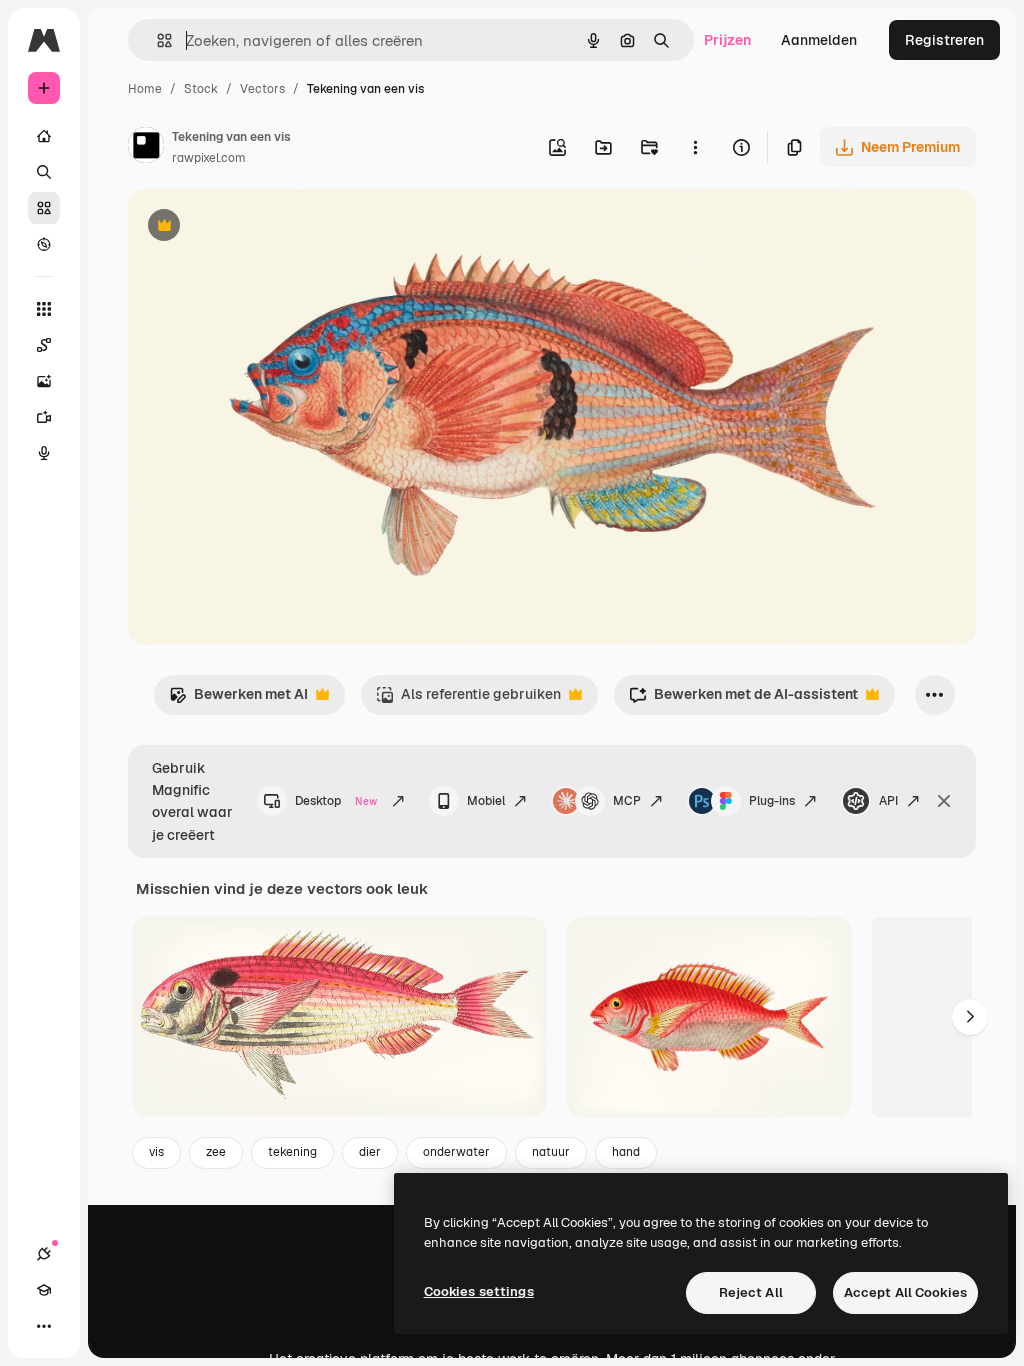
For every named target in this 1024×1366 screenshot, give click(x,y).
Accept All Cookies (905, 1292)
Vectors (262, 89)
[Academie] (44, 1290)
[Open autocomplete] (156, 40)
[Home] (44, 136)
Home (145, 89)
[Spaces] (44, 345)
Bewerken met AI (238, 699)
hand (626, 1152)
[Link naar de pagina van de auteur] (146, 148)
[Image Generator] (44, 381)
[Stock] (44, 208)
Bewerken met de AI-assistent (743, 699)
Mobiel (486, 801)
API (888, 801)
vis (156, 1152)
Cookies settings (479, 1291)
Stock (201, 89)
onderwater (456, 1152)
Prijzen (727, 40)
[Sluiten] (944, 801)
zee (216, 1152)
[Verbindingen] (44, 1254)
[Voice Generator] (44, 453)
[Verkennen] (44, 244)
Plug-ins (772, 801)
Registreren (944, 40)
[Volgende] (970, 1017)
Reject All (751, 1292)
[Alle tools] (44, 309)
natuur (551, 1152)
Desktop (336, 801)
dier (370, 1152)
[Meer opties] (695, 147)
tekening (292, 1152)
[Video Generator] (44, 417)
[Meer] (44, 1326)
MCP (627, 801)
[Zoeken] (44, 172)
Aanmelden (819, 40)
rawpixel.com (209, 158)
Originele (259, 227)
